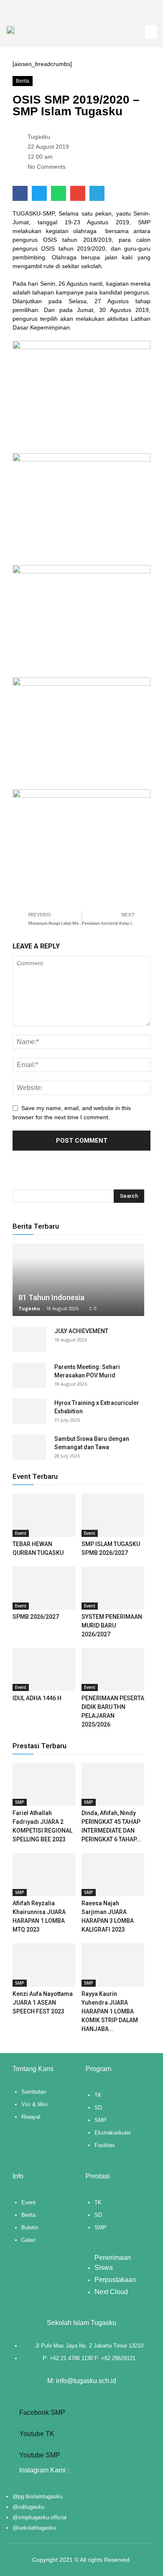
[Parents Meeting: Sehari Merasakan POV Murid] (29, 1375)
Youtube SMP (39, 2455)
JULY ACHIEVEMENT (81, 1331)
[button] (151, 32)
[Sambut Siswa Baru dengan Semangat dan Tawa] (29, 1447)
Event (21, 1533)
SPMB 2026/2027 (36, 1617)
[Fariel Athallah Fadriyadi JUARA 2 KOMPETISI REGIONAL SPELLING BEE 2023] (44, 1784)
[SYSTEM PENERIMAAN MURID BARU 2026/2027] (113, 1588)
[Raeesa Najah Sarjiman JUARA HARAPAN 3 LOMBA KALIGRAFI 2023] (113, 1875)
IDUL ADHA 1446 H (37, 1698)
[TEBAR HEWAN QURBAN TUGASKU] (44, 1515)
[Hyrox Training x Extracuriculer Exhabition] (29, 1411)
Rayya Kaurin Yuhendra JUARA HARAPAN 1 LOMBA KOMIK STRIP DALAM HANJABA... (110, 2011)
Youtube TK (36, 2434)
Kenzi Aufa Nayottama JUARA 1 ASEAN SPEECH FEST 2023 (43, 2003)
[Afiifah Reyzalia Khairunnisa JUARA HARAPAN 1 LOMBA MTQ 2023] (44, 1875)
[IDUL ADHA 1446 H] (44, 1670)
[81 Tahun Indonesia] (78, 1280)
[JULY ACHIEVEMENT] (29, 1339)
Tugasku (29, 1308)
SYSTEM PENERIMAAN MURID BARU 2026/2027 (112, 1625)
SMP (20, 1802)
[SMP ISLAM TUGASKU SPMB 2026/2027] (113, 1515)
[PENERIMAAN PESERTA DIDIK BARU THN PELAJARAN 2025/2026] (113, 1670)
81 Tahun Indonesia (51, 1297)
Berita (23, 81)
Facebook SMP (41, 2412)
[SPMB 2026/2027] (44, 1588)
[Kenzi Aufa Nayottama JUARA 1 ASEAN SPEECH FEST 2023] (44, 1965)
